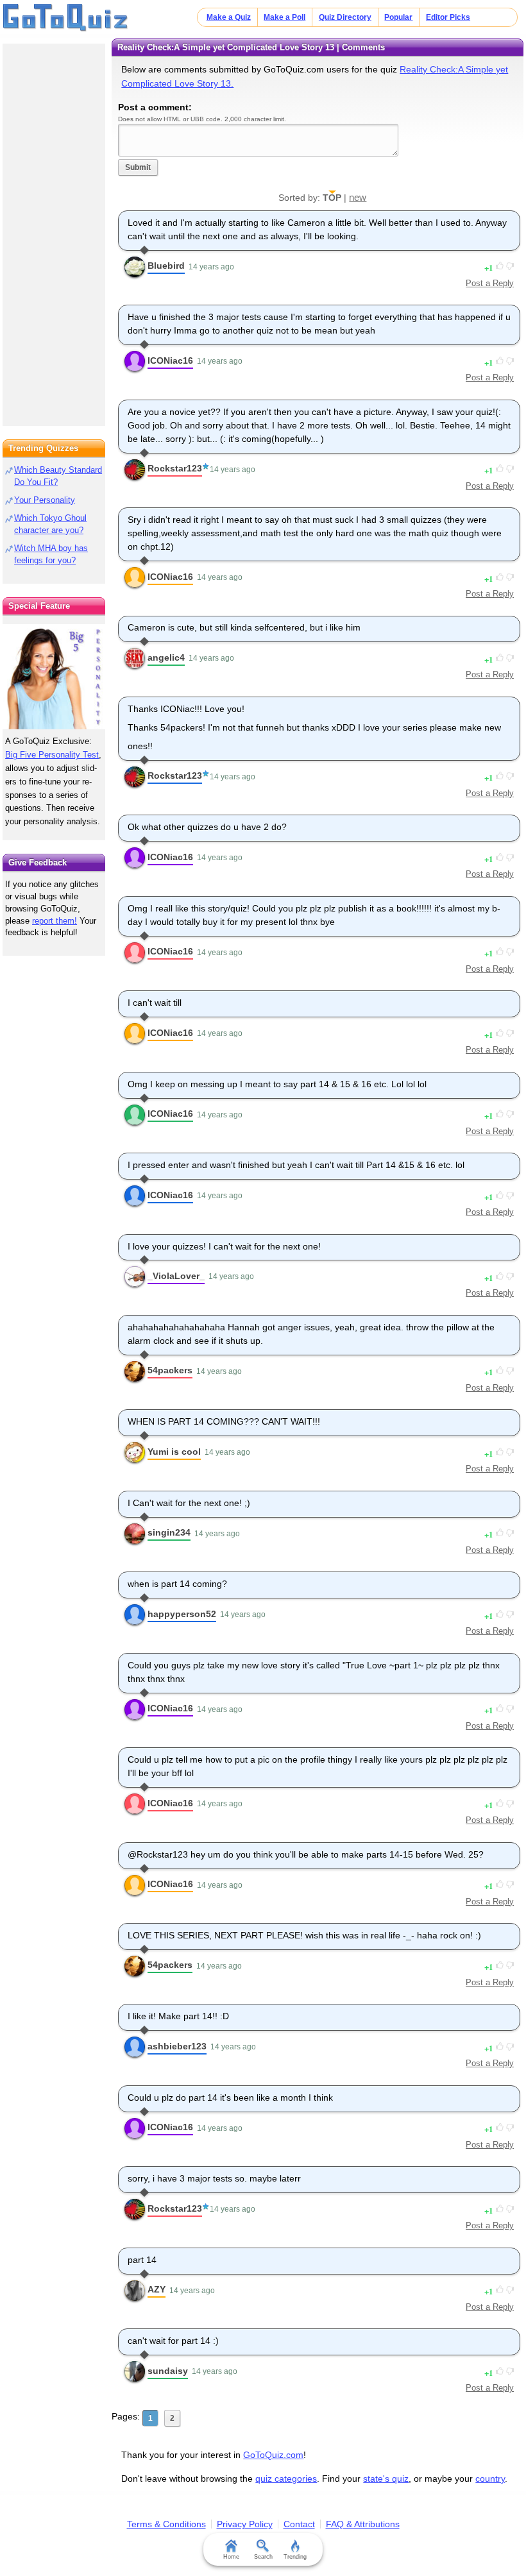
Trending (295, 2557)
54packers (170, 1370)
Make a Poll (284, 17)
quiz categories (286, 2479)
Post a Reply (490, 283)
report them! (55, 921)
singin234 (169, 1532)
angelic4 (166, 657)
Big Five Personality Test (52, 755)
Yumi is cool (174, 1452)
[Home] (66, 18)
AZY (157, 2289)
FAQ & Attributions (363, 2524)
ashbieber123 (177, 2046)
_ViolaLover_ (176, 1276)
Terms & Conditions (166, 2524)
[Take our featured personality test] (54, 677)
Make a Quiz (229, 17)
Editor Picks (448, 17)
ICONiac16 (170, 360)
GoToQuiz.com (273, 2455)
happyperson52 (182, 1614)
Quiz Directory (345, 17)
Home (231, 2557)
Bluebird (166, 266)
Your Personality (45, 500)
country (490, 2479)
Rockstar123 (175, 468)
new (358, 197)
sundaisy (168, 2371)
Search (263, 2557)
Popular (398, 17)
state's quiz (386, 2479)
